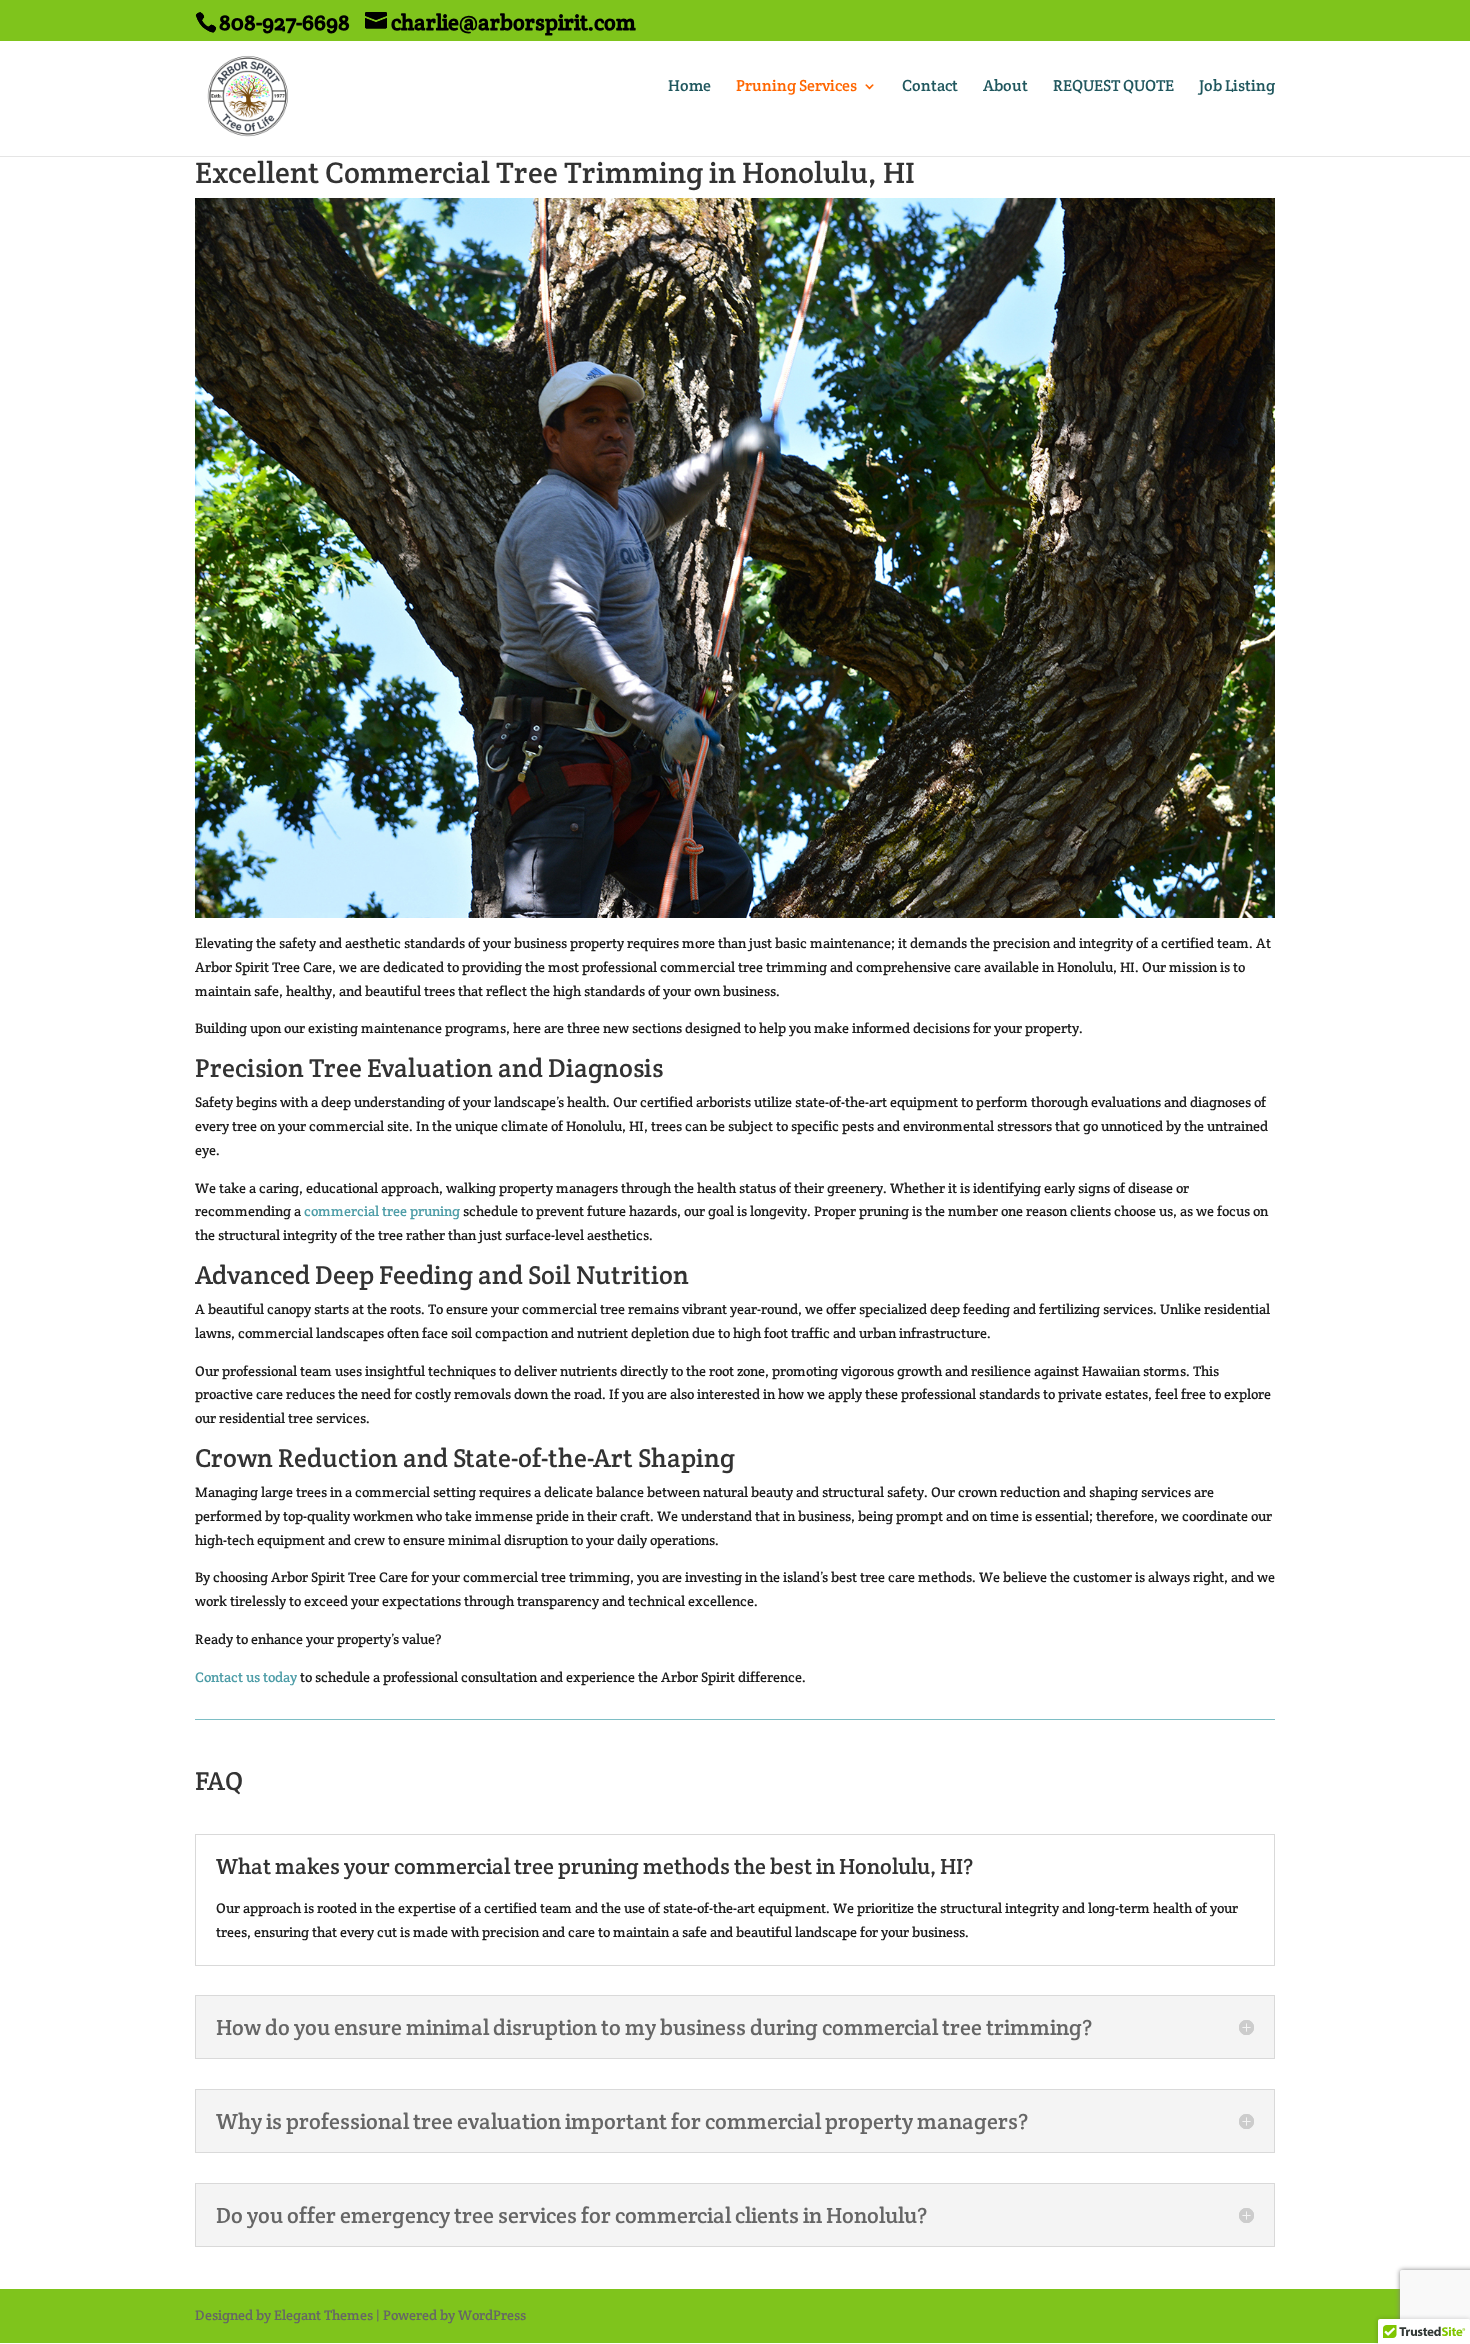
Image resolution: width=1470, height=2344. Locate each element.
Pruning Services (796, 87)
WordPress (492, 2315)
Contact (930, 87)
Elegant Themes (323, 2315)
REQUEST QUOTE (1113, 87)
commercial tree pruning (382, 1211)
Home (689, 87)
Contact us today (246, 1677)
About (1005, 87)
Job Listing (1237, 87)
